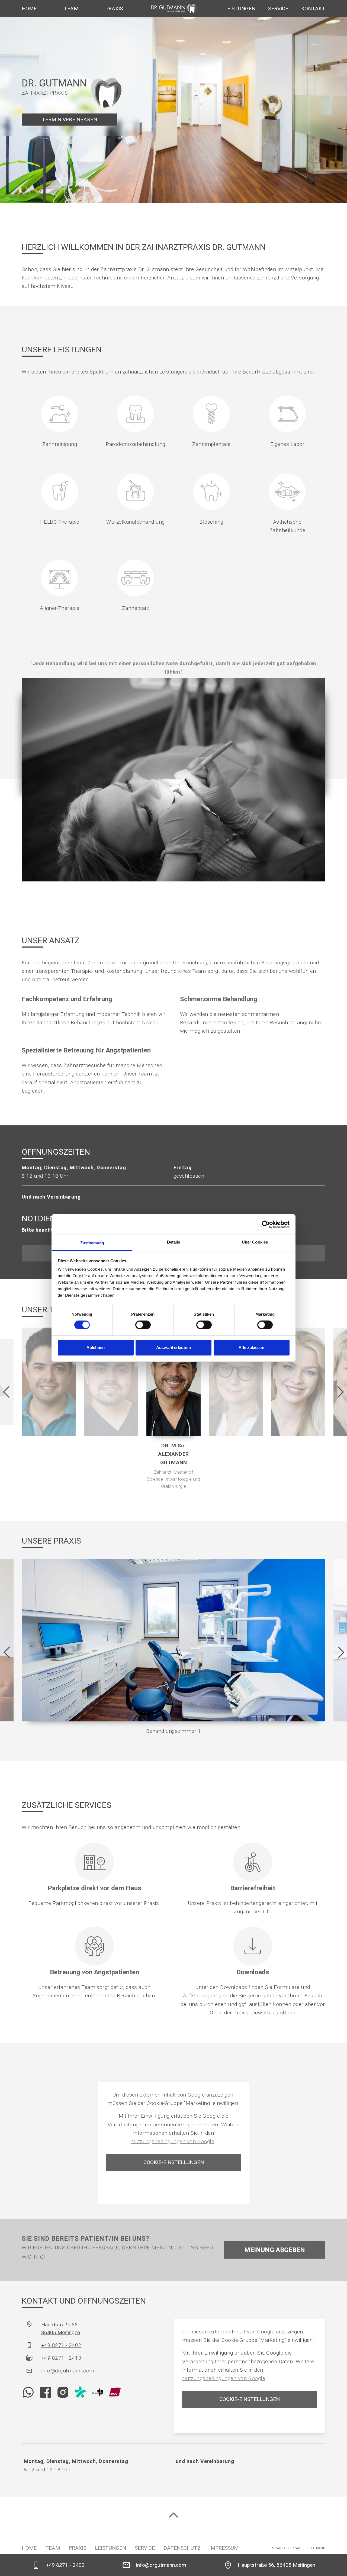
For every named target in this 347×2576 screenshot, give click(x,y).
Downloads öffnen (273, 2013)
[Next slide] (341, 1392)
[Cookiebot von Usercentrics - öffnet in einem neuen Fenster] (266, 1224)
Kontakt (313, 9)
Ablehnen (96, 1347)
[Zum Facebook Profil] (46, 2392)
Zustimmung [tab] (92, 1243)
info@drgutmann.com (68, 2371)
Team (71, 9)
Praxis (114, 9)
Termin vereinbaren (69, 119)
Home (29, 9)
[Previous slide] (6, 1392)
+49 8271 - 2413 (61, 2358)
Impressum (224, 2548)
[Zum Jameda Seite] (80, 2392)
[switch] (143, 1325)
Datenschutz (182, 2548)
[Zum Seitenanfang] (173, 2515)
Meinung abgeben (275, 2250)
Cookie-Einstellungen (174, 2162)
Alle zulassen (251, 1347)
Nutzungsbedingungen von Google (173, 2141)
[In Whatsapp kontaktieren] (28, 2392)
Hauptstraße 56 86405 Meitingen (61, 2329)
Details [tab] (174, 1242)
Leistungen (240, 9)
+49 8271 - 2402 (61, 2345)
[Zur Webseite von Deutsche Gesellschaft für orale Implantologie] (115, 2392)
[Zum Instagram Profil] (63, 2392)
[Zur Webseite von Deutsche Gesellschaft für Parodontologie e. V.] (98, 2392)
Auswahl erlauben (173, 1347)
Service (278, 9)
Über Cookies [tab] (255, 1242)
